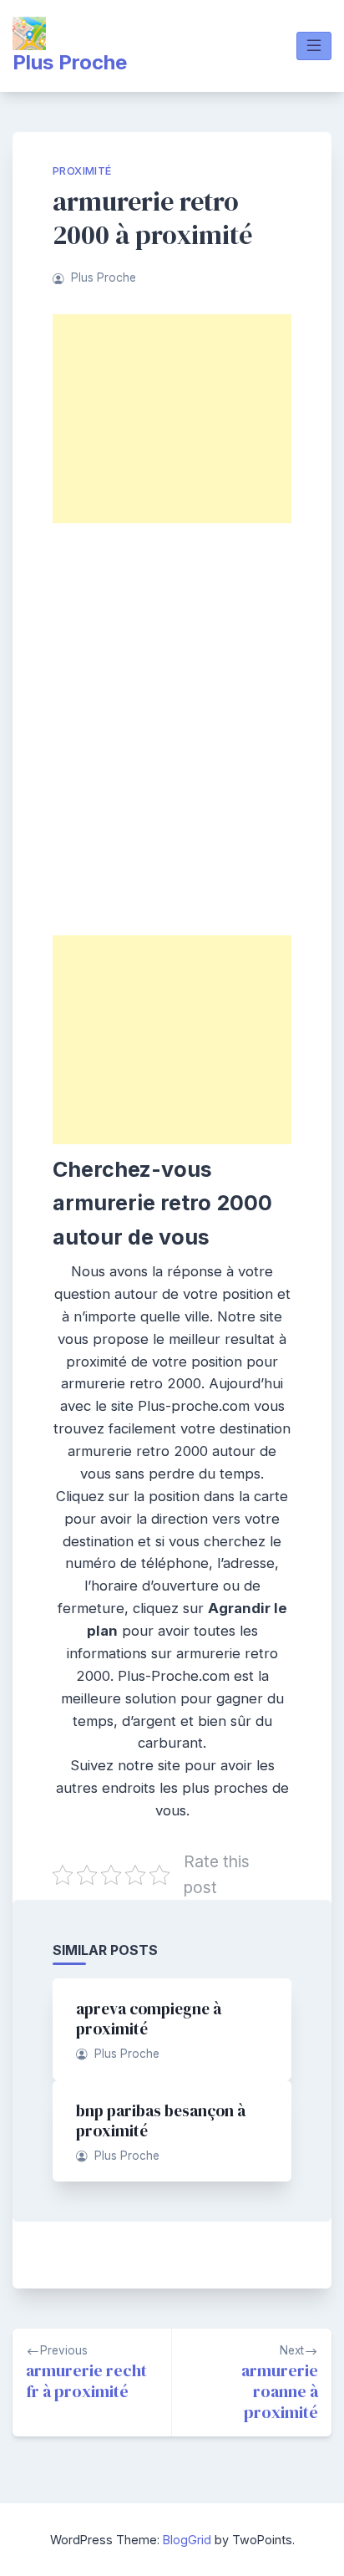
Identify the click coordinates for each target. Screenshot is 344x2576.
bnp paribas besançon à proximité (161, 2120)
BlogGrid (187, 2540)
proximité (82, 171)
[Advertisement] (172, 419)
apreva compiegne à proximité (149, 2019)
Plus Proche (70, 62)
